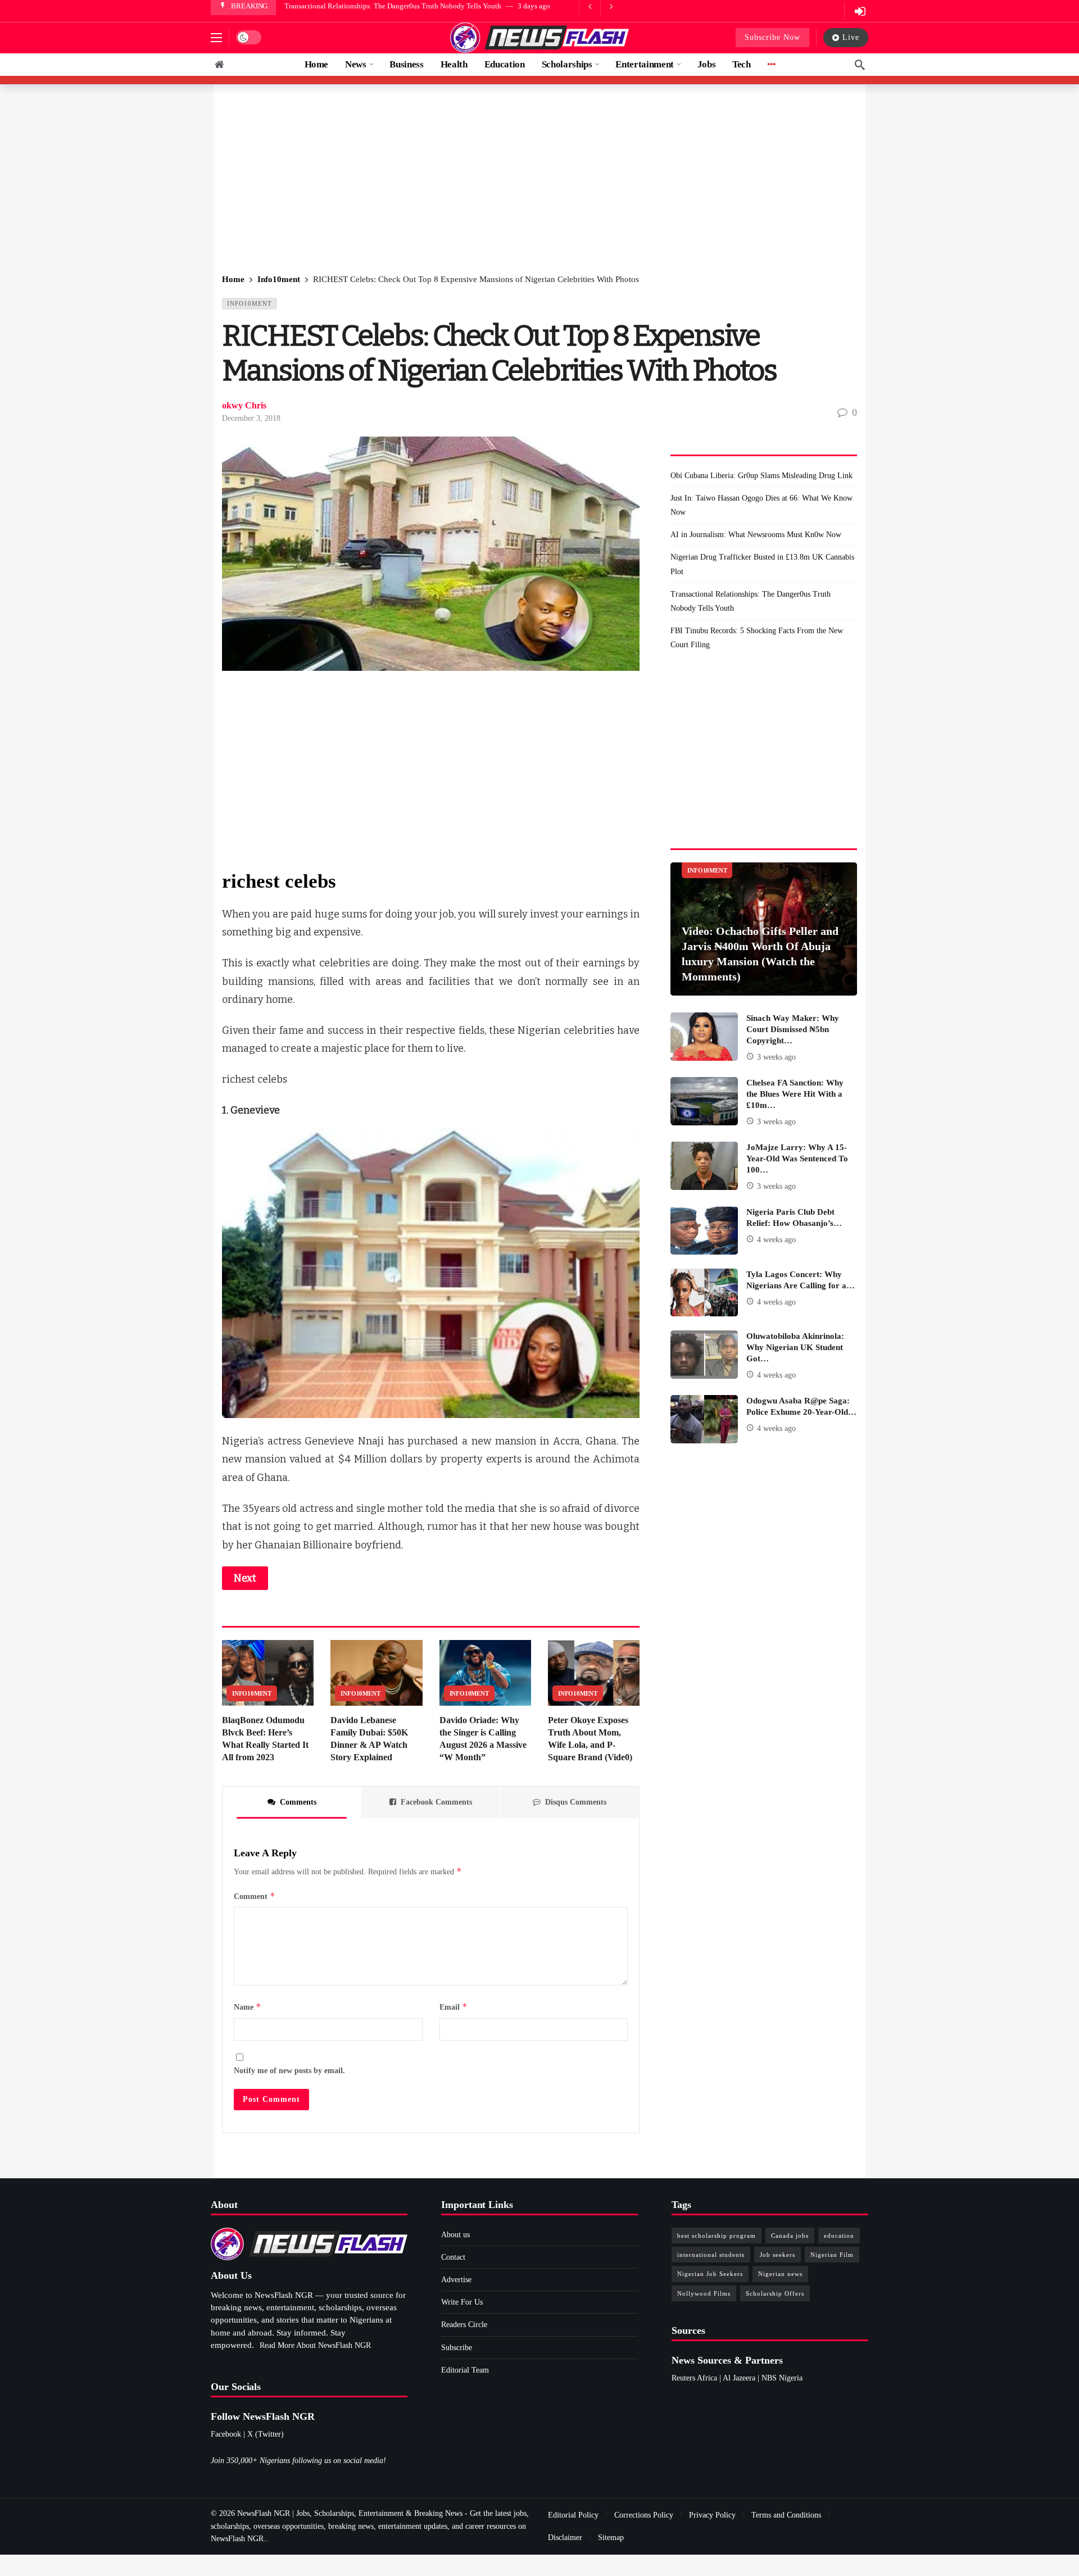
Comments (298, 1802)
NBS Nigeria (782, 2378)
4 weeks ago (776, 1240)
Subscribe (457, 2348)
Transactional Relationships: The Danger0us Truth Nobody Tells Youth (393, 6)
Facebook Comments (436, 1802)
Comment (255, 1896)
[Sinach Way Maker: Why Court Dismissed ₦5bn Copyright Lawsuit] (704, 1037)
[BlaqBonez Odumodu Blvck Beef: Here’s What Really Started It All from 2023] (268, 1673)
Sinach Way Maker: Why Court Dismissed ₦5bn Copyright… (793, 1029)
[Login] (860, 11)
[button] (216, 38)
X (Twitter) (266, 2434)
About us (455, 2235)
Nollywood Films (704, 2293)
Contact (453, 2257)
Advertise (456, 2280)
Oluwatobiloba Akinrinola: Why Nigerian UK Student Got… (795, 1347)
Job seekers (777, 2255)
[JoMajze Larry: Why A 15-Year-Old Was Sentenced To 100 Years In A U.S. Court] (704, 1166)
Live (851, 37)
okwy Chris (244, 405)
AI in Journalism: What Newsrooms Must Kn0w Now (756, 535)
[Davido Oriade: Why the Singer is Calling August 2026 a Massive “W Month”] (485, 1673)
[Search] (860, 65)
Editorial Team (465, 2370)
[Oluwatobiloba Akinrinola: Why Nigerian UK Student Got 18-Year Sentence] (704, 1355)
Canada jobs (790, 2236)
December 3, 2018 (251, 418)
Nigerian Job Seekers (710, 2274)
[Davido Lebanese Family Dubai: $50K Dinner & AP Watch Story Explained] (376, 1673)
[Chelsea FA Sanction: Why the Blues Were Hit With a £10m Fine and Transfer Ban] (704, 1101)
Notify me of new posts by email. (289, 2071)
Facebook (226, 2434)
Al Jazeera (739, 2378)
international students (711, 2255)
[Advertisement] (539, 180)
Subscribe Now (772, 37)
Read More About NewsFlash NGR (315, 2345)
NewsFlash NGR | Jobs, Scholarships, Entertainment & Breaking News (350, 2513)
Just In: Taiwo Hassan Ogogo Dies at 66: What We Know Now (761, 505)
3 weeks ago (776, 1057)
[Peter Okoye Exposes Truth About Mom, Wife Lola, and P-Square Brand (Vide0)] (594, 1673)
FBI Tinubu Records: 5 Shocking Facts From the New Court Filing (757, 638)
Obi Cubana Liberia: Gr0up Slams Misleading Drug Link (761, 476)
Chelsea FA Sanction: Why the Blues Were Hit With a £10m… (795, 1094)
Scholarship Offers (775, 2293)
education (839, 2236)
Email (454, 2007)
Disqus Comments (576, 1802)
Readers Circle (464, 2325)
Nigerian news (780, 2274)
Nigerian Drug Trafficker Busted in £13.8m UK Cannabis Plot (762, 564)
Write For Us (462, 2302)
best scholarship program (717, 2236)
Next (245, 1578)
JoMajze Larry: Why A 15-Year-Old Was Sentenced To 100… (797, 1158)
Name (248, 2007)
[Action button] (219, 65)
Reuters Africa (694, 2378)
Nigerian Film (832, 2255)
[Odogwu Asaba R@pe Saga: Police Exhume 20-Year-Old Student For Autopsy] (704, 1419)
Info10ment (250, 303)
